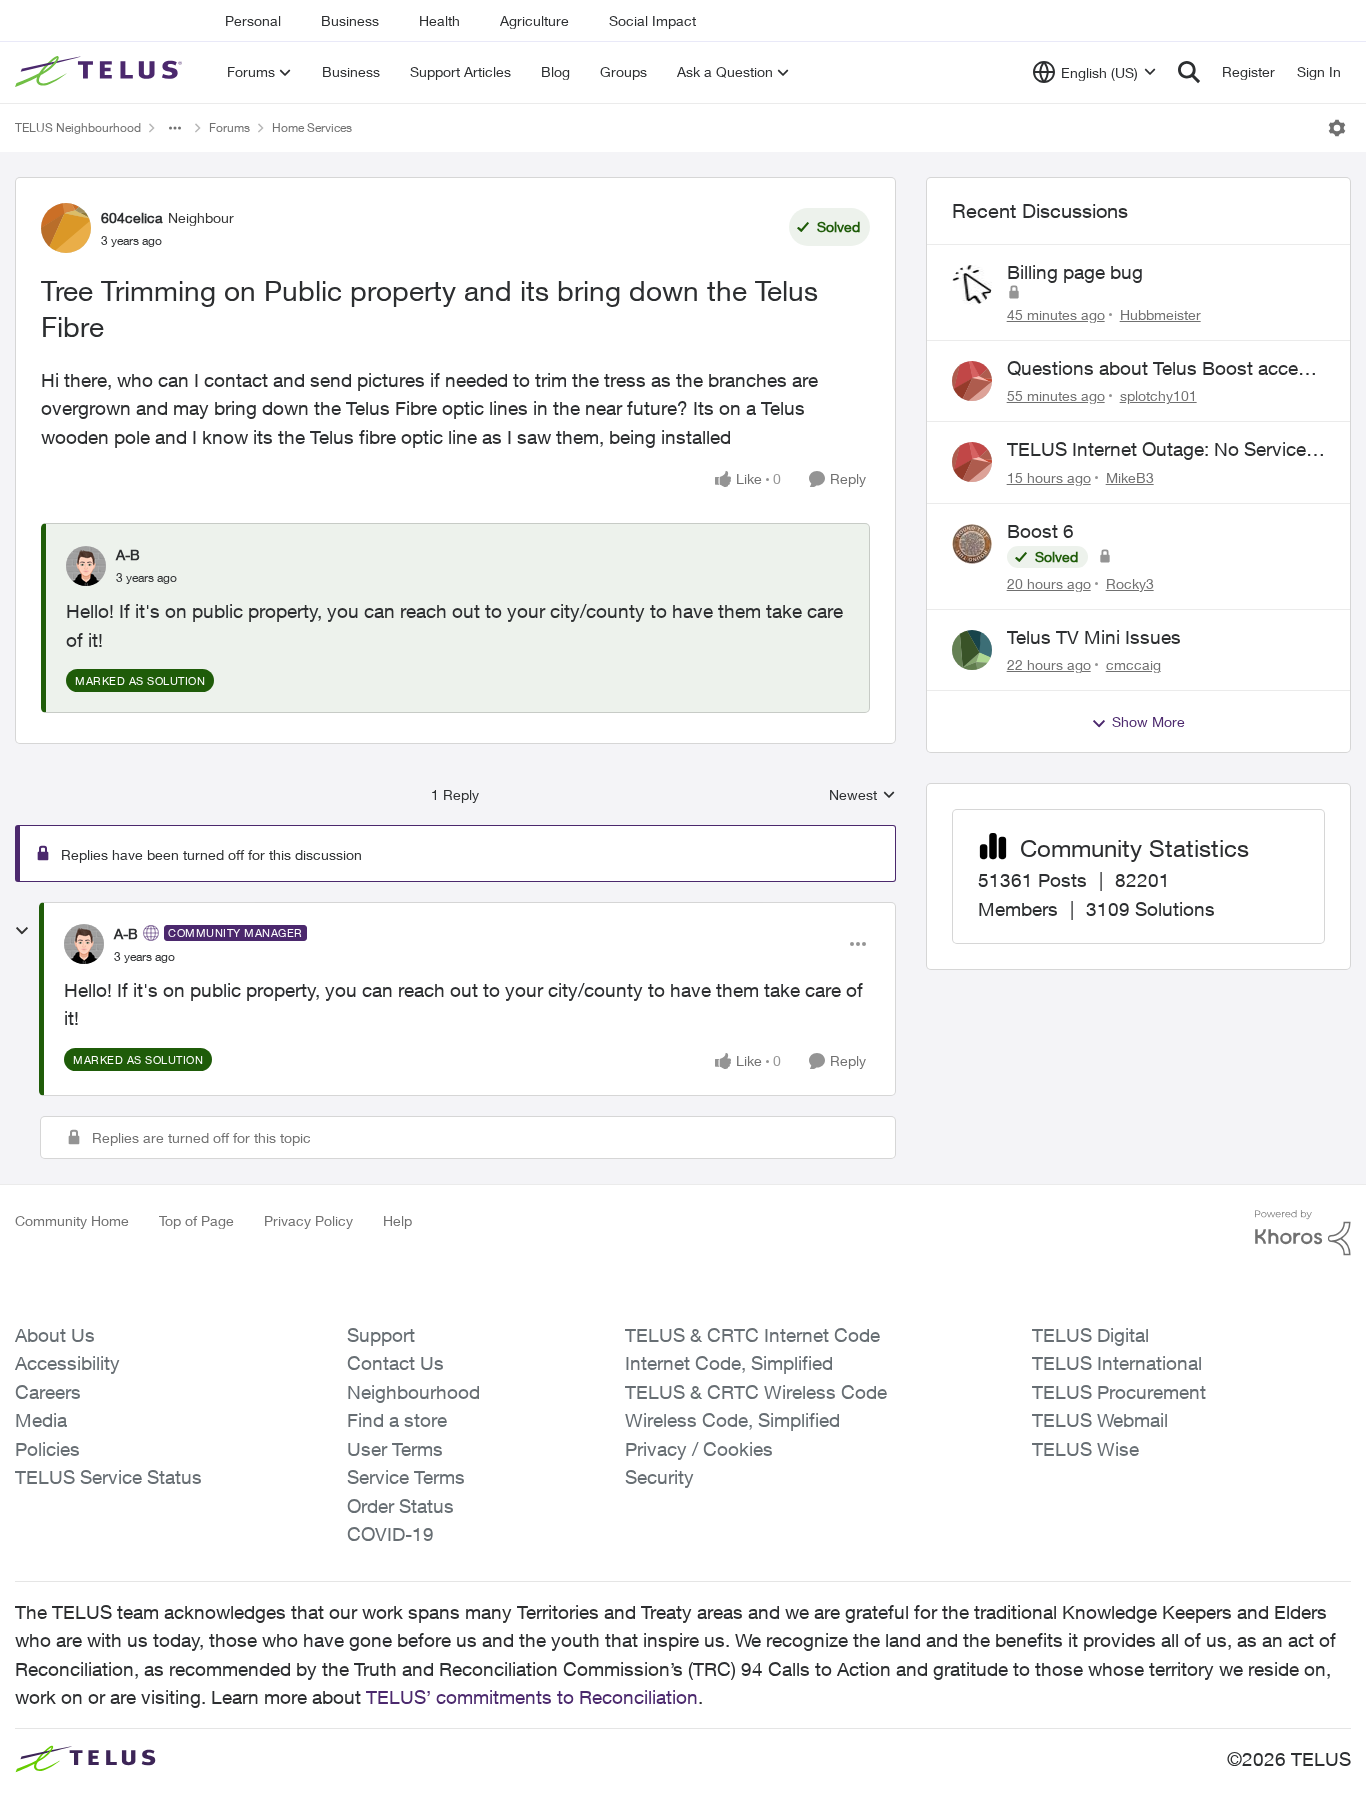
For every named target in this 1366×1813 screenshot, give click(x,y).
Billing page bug (1075, 272)
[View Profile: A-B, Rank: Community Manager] (84, 944)
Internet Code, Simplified (729, 1363)
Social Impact (652, 20)
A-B (128, 554)
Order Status (400, 1506)
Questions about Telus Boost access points (1162, 369)
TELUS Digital (1090, 1335)
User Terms (395, 1449)
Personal (253, 20)
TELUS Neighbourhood (78, 127)
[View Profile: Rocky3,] (972, 544)
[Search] (1189, 72)
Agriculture (534, 20)
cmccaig (1133, 664)
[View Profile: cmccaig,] (972, 650)
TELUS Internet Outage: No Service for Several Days (1156, 450)
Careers (48, 1392)
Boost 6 (1040, 531)
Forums (229, 127)
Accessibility (67, 1363)
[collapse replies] (22, 931)
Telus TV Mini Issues (1094, 637)
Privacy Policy (308, 1220)
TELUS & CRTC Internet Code (752, 1335)
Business (350, 20)
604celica (132, 217)
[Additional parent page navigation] (175, 128)
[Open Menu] (1337, 128)
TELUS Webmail (1100, 1420)
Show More (1148, 721)
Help (397, 1220)
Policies (47, 1449)
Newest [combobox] (862, 795)
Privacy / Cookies (699, 1449)
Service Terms (406, 1477)
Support (381, 1335)
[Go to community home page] (101, 72)
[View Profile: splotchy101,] (972, 381)
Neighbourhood (413, 1392)
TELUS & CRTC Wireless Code (756, 1392)
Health (439, 20)
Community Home (72, 1220)
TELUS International (1117, 1363)
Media (41, 1420)
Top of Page (196, 1220)
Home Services (312, 127)
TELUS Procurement (1119, 1392)
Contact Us (395, 1363)
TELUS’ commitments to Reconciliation (532, 1697)
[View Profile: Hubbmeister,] (972, 285)
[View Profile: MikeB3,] (972, 462)
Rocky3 (1130, 583)
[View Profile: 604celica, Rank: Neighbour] (66, 228)
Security (659, 1477)
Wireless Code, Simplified (732, 1420)
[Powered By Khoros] (1303, 1233)
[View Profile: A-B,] (86, 566)
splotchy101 (1158, 395)
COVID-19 (390, 1534)
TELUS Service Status (108, 1477)
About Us (55, 1335)
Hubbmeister (1160, 314)
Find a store (397, 1420)
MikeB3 (1130, 477)
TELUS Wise (1085, 1449)
